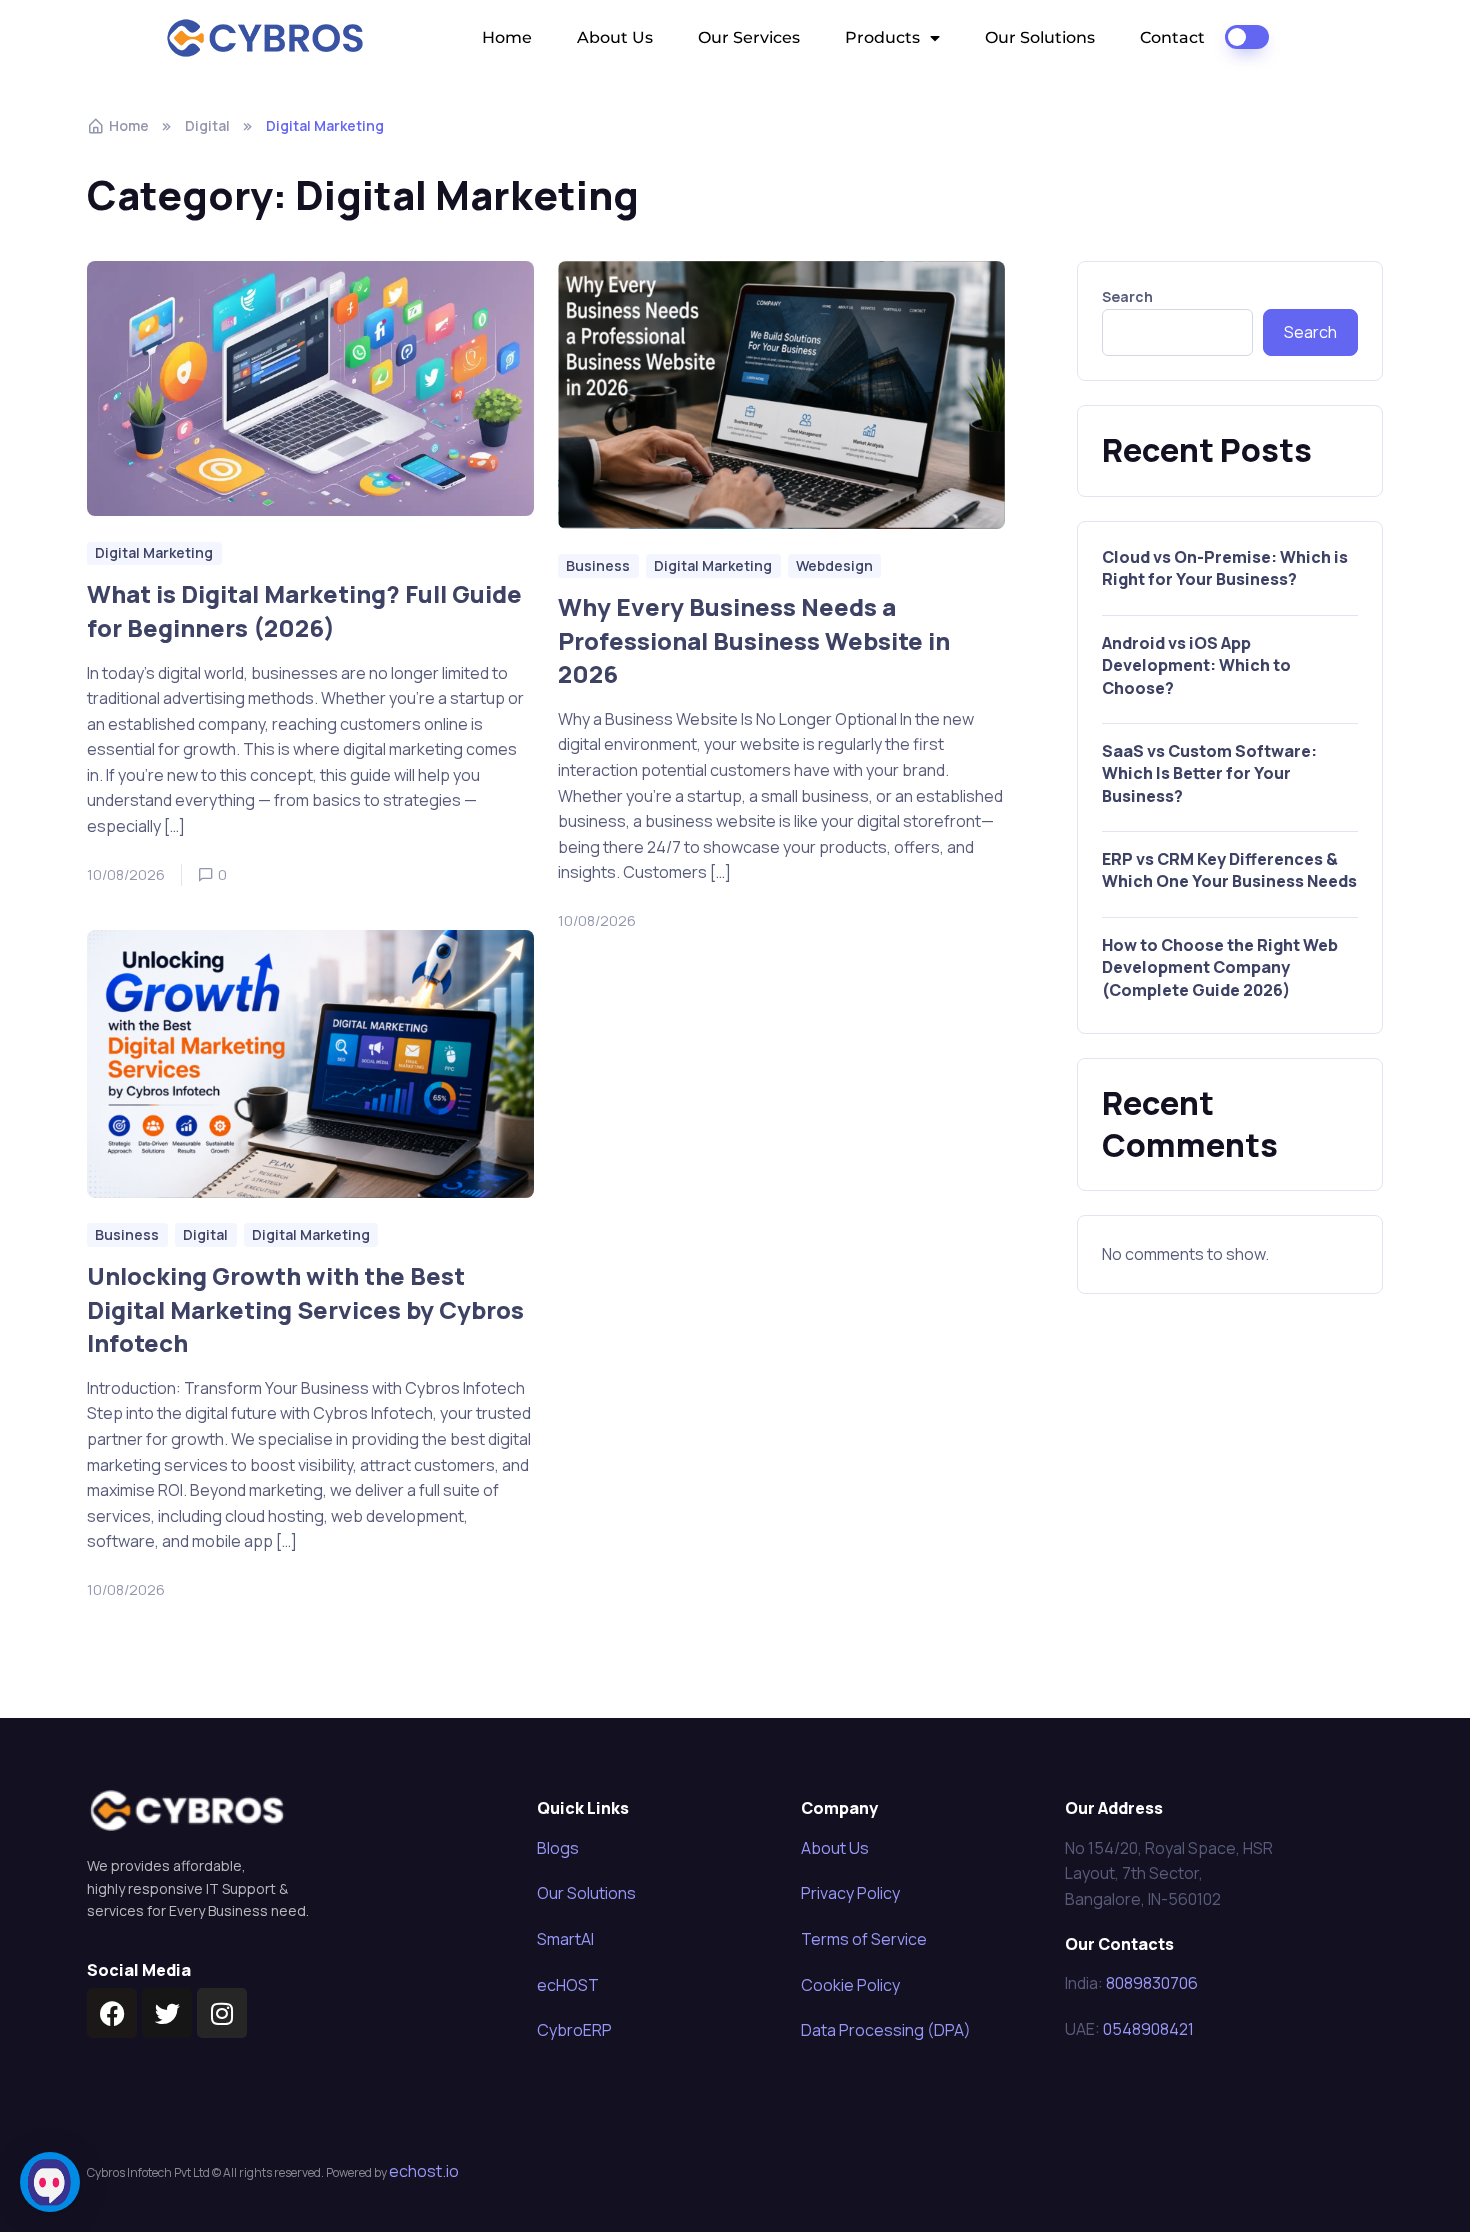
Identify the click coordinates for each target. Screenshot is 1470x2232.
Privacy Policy (850, 1893)
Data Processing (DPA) (886, 2030)
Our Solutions (1040, 37)
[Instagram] (222, 2013)
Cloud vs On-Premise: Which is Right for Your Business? (1225, 568)
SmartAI (565, 1939)
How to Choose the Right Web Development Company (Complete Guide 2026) (1220, 967)
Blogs (558, 1848)
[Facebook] (112, 2013)
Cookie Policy (850, 1985)
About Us (615, 37)
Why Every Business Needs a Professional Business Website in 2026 (754, 640)
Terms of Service (864, 1939)
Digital (207, 125)
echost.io (424, 2171)
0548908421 (1148, 2029)
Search (1127, 296)
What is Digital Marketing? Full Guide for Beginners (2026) (304, 611)
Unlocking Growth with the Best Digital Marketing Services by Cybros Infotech (305, 1309)
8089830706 (1152, 1983)
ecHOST (568, 1985)
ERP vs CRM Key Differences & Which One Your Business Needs (1229, 870)
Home (507, 37)
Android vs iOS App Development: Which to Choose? (1196, 665)
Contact (1172, 37)
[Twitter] (167, 2013)
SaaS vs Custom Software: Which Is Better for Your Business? (1209, 773)
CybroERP (574, 2030)
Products (882, 37)
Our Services (749, 37)
